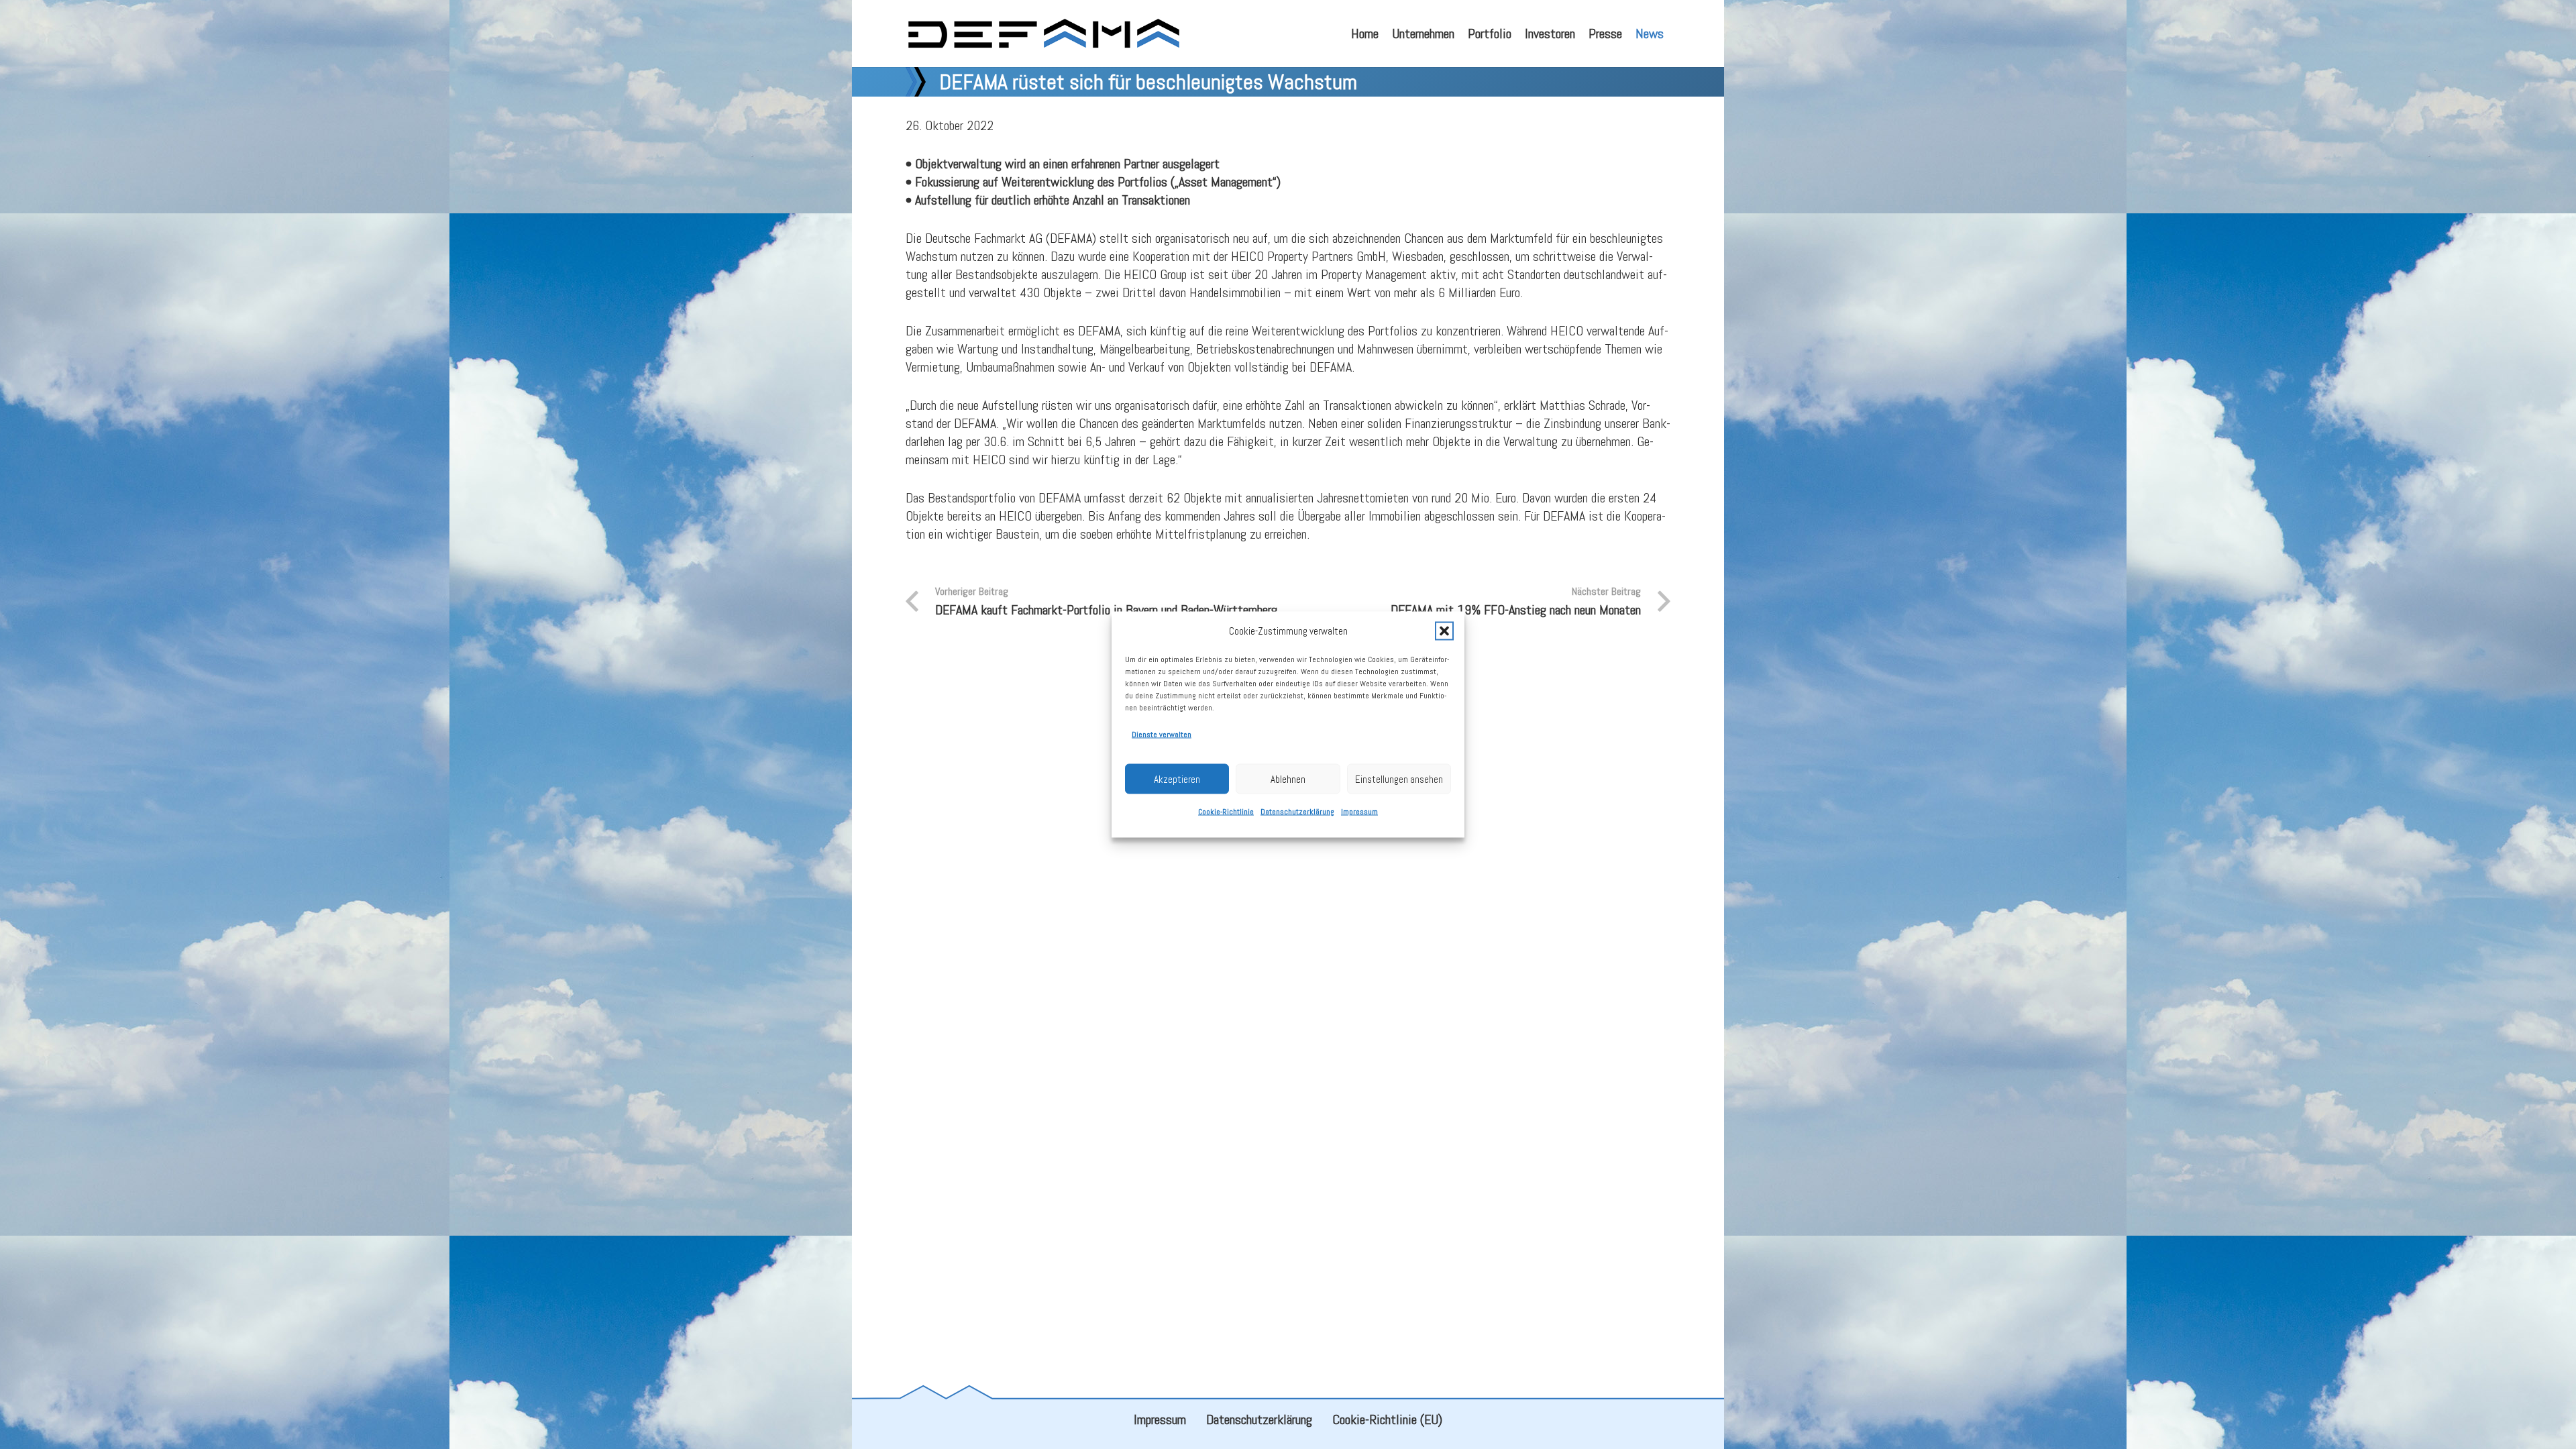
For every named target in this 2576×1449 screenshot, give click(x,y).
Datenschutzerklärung (1297, 812)
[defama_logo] (1043, 34)
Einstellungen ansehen (1399, 779)
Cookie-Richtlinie (1226, 812)
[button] (1444, 631)
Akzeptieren (1177, 779)
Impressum (1359, 812)
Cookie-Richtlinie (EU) (1387, 1419)
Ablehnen (1288, 779)
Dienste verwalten (1162, 735)
